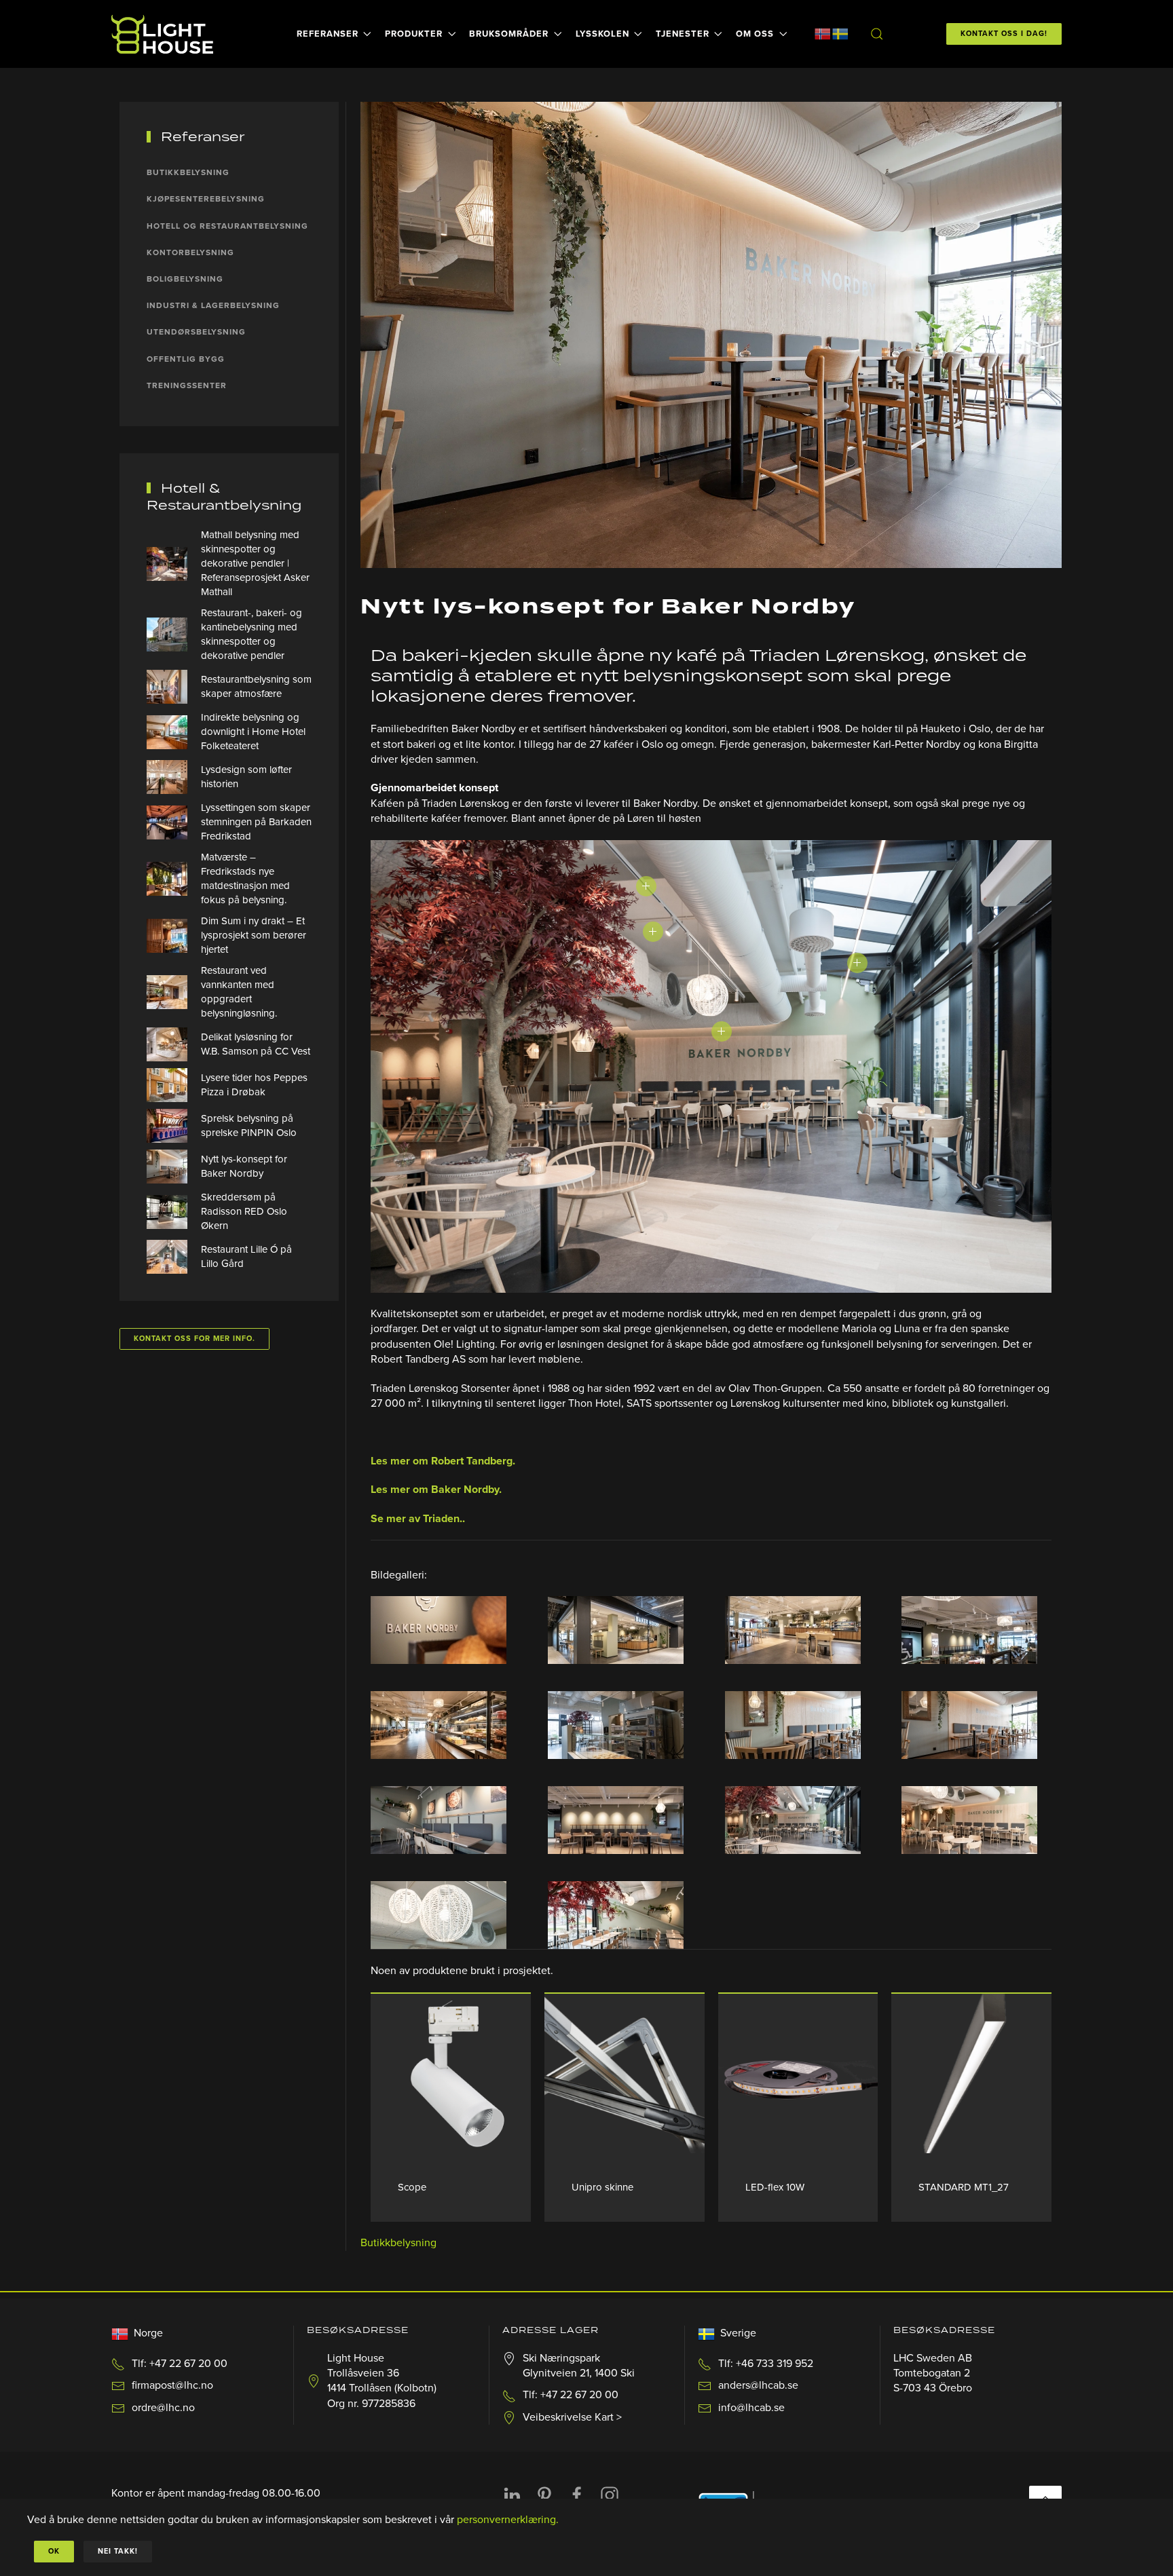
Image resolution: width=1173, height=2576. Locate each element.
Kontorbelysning (190, 252)
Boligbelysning (185, 279)
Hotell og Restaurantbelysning (227, 226)
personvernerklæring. (508, 2520)
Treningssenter (187, 385)
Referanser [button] (328, 34)
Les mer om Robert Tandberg (442, 1461)
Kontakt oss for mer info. (194, 1339)
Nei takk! (118, 2551)
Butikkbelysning (398, 2243)
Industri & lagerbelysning (213, 305)
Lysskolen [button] (602, 34)
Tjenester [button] (683, 34)
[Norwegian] (823, 33)
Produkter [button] (414, 34)
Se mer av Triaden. (416, 1519)
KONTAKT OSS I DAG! (1004, 34)
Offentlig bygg (186, 359)
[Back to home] (164, 34)
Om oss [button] (755, 34)
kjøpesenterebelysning (206, 199)
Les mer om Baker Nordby (435, 1490)
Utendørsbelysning (196, 332)
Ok (54, 2551)
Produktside (451, 2073)
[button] (876, 34)
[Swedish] (840, 33)
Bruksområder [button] (509, 34)
